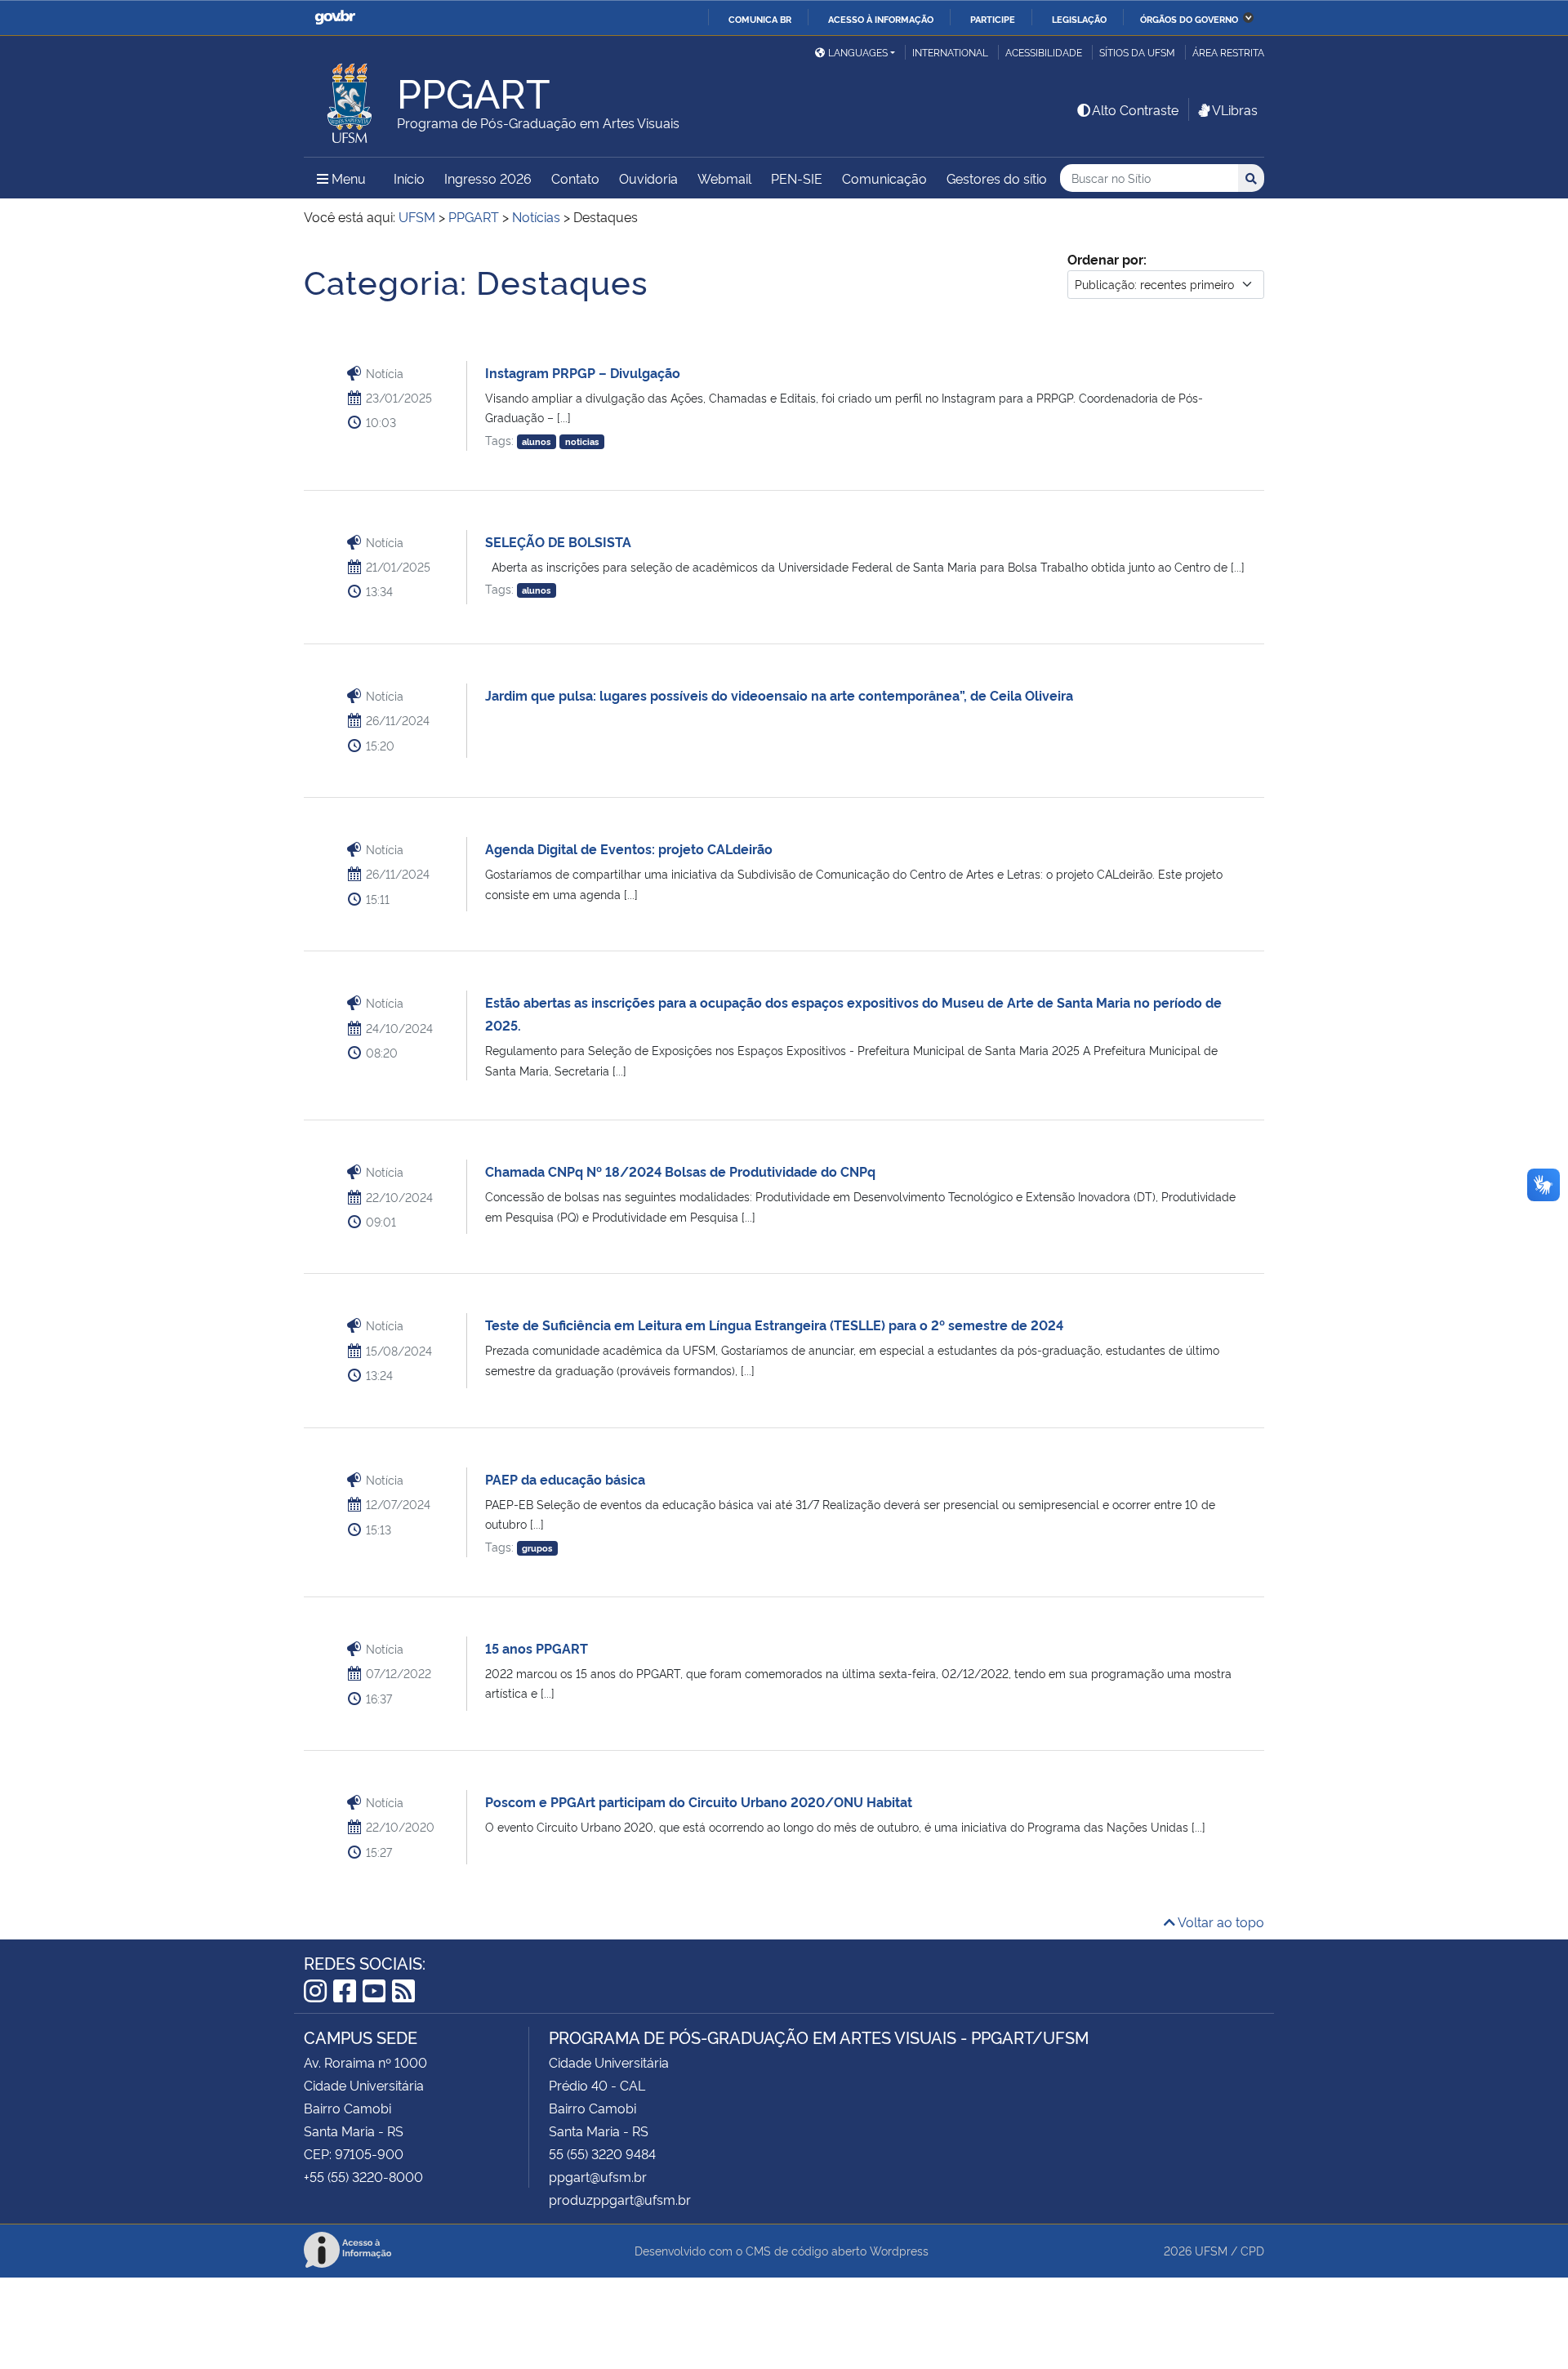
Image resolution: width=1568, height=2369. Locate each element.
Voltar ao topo (1220, 1921)
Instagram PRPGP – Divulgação (583, 372)
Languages (858, 52)
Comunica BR (760, 19)
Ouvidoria (648, 178)
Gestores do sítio (997, 178)
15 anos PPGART (537, 1648)
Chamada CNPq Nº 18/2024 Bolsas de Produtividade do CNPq (680, 1171)
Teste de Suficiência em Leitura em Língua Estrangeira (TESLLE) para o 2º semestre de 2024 (774, 1325)
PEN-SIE (797, 178)
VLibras (1235, 109)
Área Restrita (1228, 52)
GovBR (335, 18)
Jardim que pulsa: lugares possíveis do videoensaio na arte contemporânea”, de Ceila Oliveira (779, 695)
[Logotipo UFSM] (350, 99)
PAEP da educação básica (565, 1479)
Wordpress (899, 2250)
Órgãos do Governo (1189, 19)
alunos (536, 441)
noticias (582, 441)
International (950, 52)
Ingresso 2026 (488, 178)
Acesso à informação (881, 19)
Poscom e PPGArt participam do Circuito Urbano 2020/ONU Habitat (699, 1801)
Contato (575, 178)
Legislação (1079, 19)
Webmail (724, 178)
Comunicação (884, 178)
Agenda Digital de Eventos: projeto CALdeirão (629, 848)
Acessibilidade (1044, 52)
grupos (537, 1548)
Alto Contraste (1135, 109)
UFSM (1211, 2250)
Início (409, 178)
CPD (1252, 2250)
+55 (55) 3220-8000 (363, 2176)
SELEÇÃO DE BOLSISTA (558, 541)
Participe (993, 19)
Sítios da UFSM (1137, 52)
